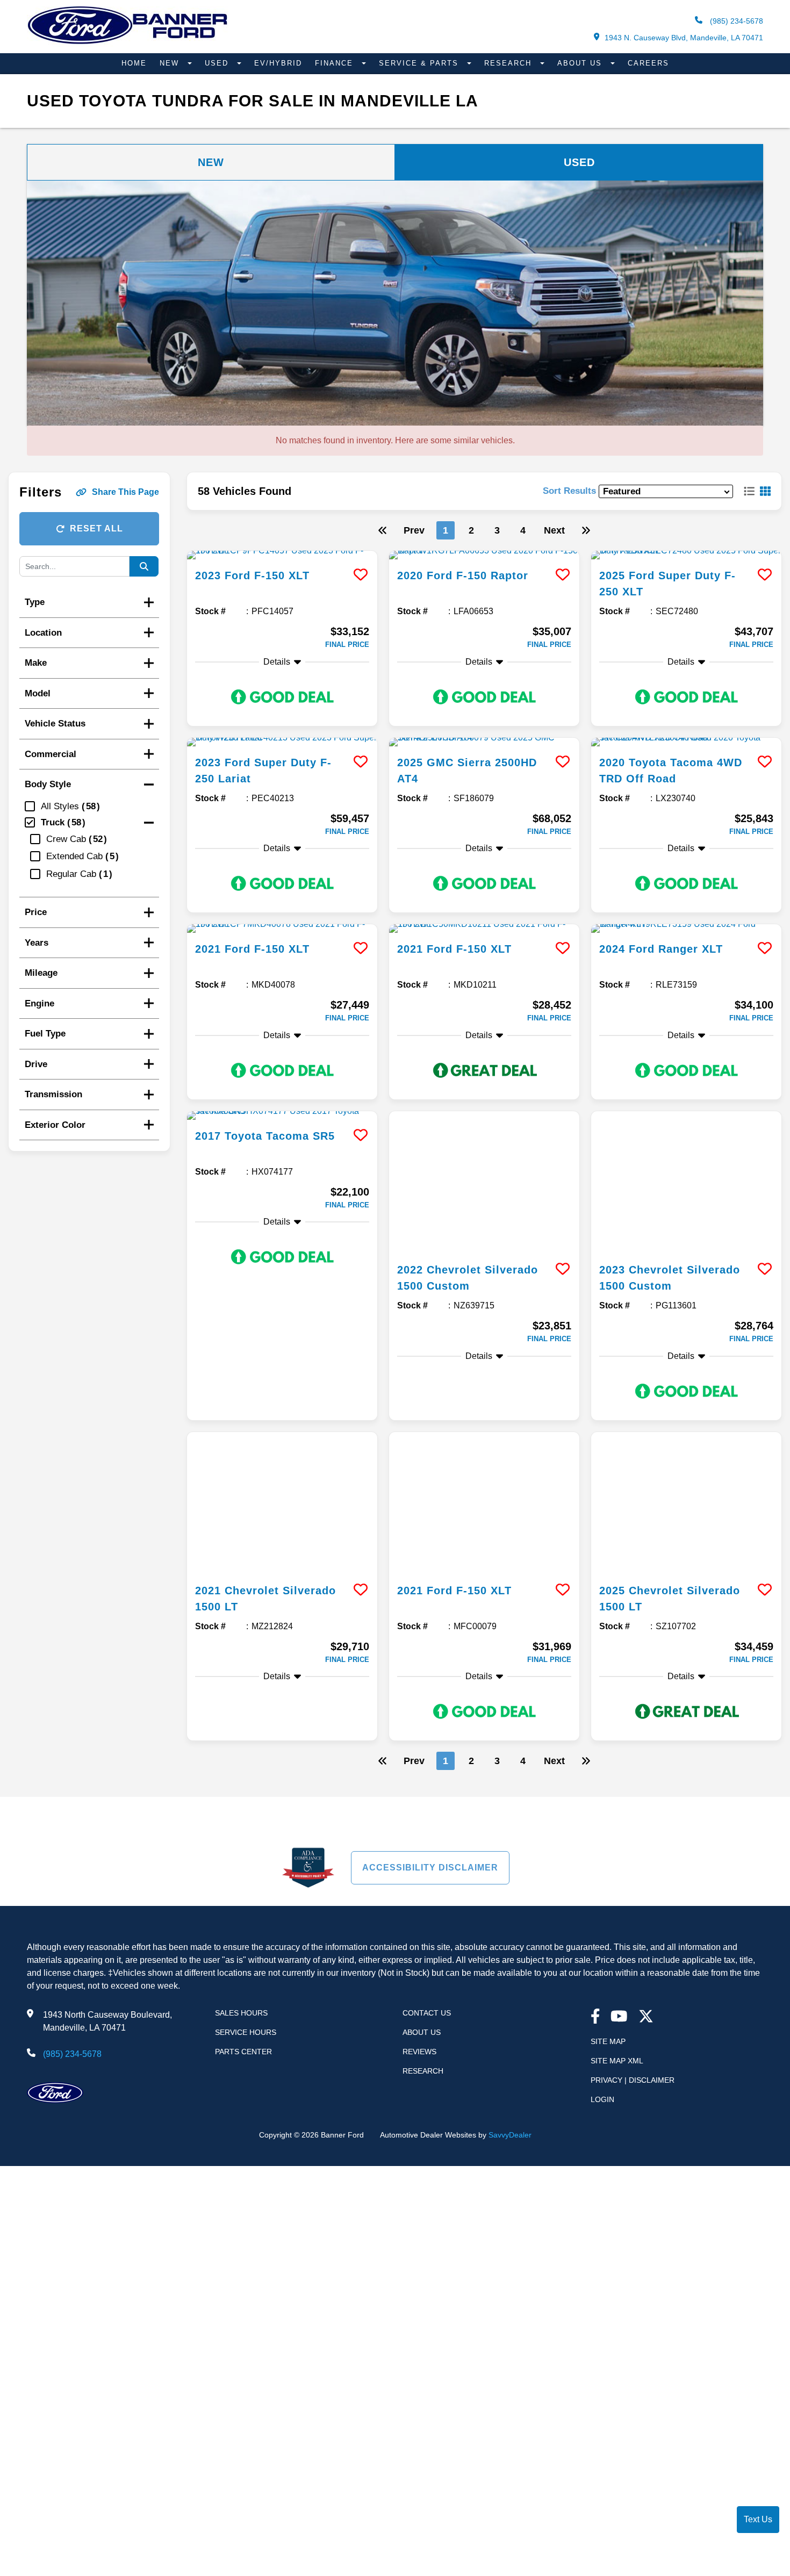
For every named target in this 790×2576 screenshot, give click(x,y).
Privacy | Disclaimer (633, 1812)
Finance (336, 63)
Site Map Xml (617, 1793)
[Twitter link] (646, 1749)
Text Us (758, 2519)
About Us (581, 63)
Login (602, 1831)
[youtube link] (619, 1749)
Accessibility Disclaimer (430, 1599)
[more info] (282, 555)
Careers (648, 63)
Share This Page (125, 492)
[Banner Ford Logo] (128, 44)
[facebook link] (595, 1749)
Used (218, 63)
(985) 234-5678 (735, 21)
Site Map (608, 1773)
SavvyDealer (510, 1867)
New (171, 63)
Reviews (419, 1783)
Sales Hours (241, 1745)
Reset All (96, 528)
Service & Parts (420, 63)
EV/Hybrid (278, 63)
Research (509, 63)
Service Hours (246, 1764)
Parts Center (243, 1783)
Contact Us (427, 1745)
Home (134, 63)
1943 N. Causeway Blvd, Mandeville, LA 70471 (684, 38)
